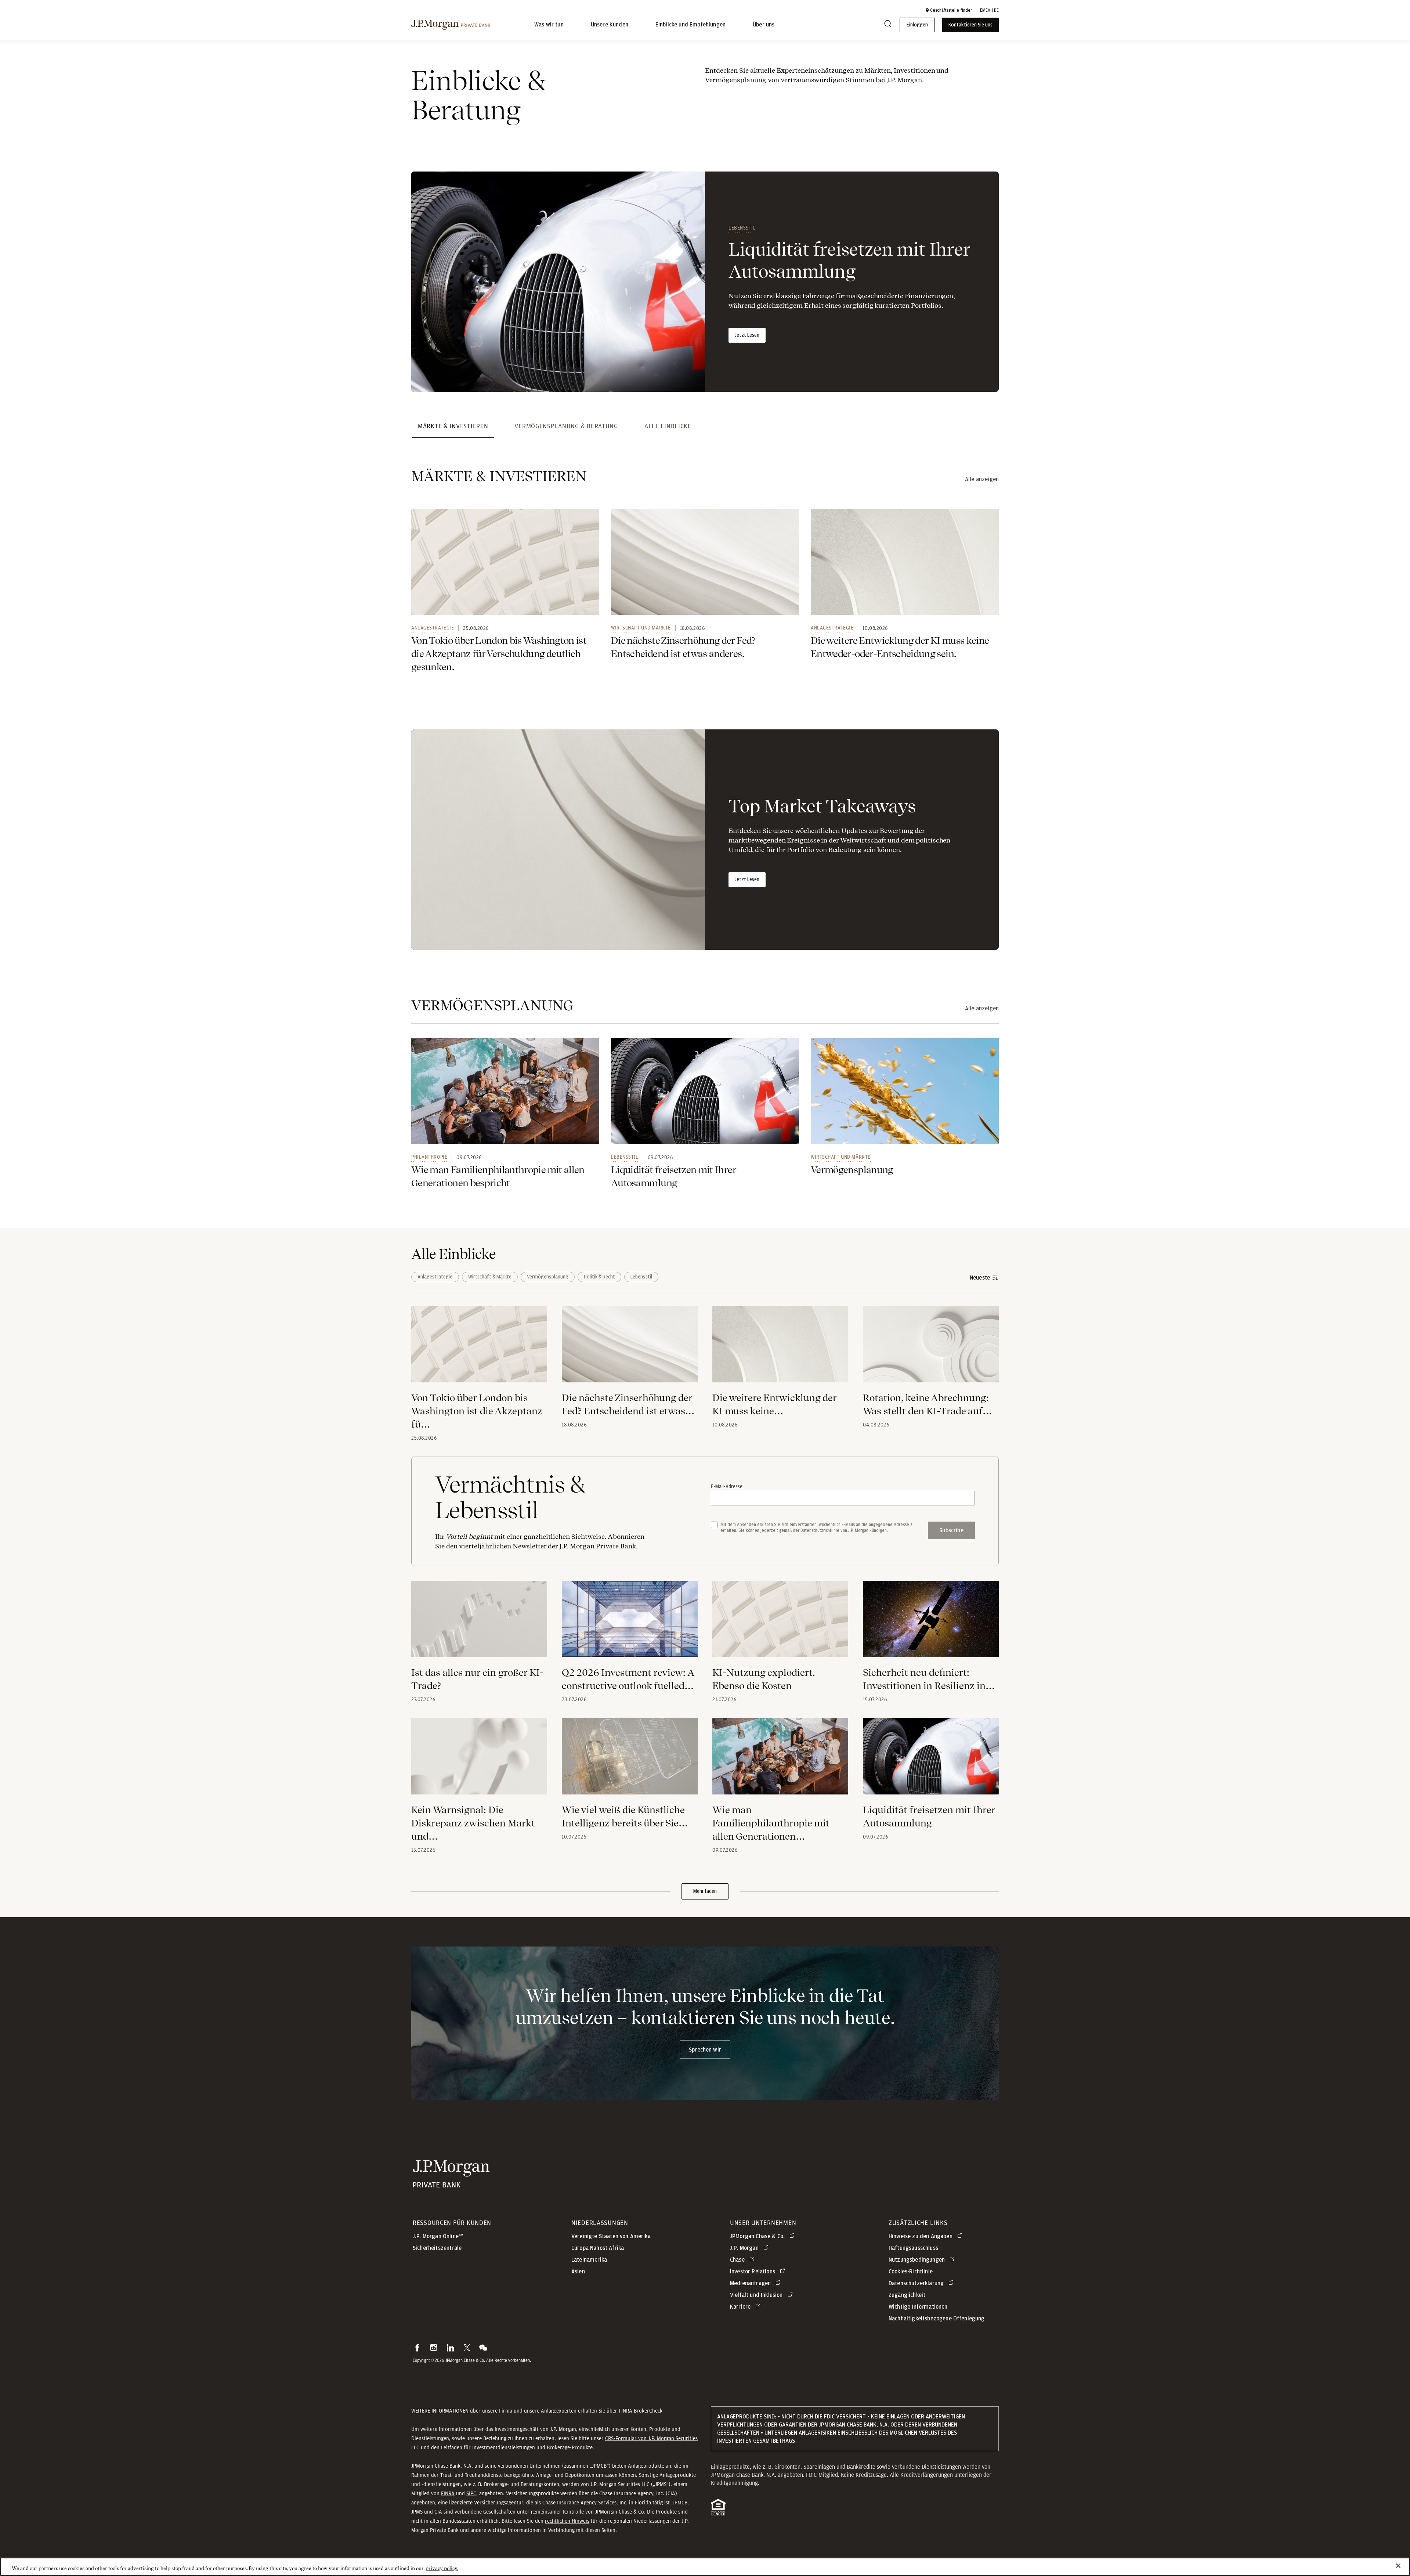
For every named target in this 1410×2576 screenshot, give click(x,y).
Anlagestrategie (433, 628)
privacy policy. (442, 2568)
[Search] (888, 25)
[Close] (1398, 2566)
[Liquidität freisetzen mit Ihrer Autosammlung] (931, 1761)
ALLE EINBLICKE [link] (668, 426)
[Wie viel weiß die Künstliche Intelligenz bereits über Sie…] (630, 1761)
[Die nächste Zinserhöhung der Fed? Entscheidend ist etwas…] (630, 1349)
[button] (949, 10)
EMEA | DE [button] (989, 10)
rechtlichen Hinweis (567, 2521)
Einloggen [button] (917, 25)
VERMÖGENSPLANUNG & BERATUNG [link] (566, 426)
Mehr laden (705, 1891)
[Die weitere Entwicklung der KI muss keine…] (780, 1349)
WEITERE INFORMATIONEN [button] (440, 2411)
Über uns (764, 25)
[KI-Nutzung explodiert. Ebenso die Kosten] (780, 1623)
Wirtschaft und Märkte (641, 628)
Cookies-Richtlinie (911, 2272)
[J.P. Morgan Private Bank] (451, 25)
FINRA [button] (448, 2493)
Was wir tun (549, 25)
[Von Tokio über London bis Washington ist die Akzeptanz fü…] (479, 1349)
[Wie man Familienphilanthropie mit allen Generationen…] (780, 1761)
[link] (505, 562)
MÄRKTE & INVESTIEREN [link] (453, 426)
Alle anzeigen (982, 479)
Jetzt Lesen (747, 335)
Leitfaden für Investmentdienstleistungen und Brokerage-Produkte (517, 2447)
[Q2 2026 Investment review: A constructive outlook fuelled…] (630, 1623)
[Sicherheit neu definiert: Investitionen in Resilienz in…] (931, 1623)
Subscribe (951, 1530)
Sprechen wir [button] (705, 2050)
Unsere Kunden (610, 25)
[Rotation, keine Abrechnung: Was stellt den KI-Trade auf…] (931, 1349)
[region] (705, 2567)
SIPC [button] (471, 2493)
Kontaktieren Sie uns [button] (970, 25)
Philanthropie (429, 1157)
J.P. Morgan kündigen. (868, 1530)
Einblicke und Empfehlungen (690, 25)
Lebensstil (742, 228)
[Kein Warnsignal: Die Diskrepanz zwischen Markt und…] (479, 1761)
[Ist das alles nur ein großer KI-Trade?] (479, 1623)
